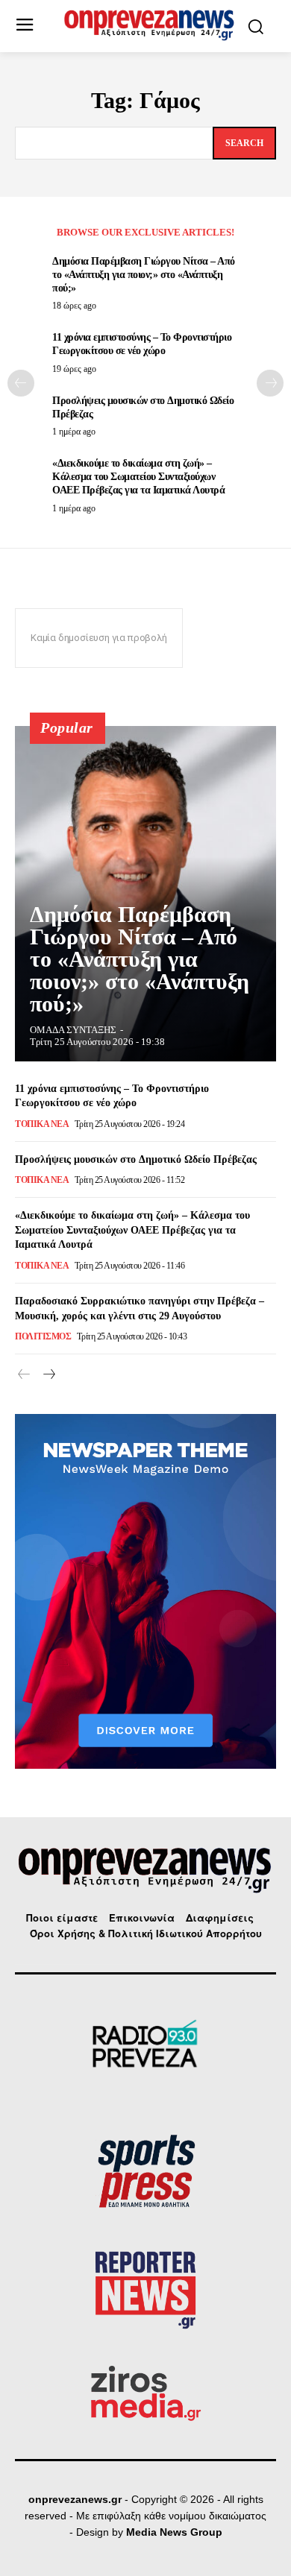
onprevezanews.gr (75, 2499)
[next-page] (270, 383)
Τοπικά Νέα (42, 1124)
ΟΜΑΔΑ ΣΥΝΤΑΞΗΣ (73, 1030)
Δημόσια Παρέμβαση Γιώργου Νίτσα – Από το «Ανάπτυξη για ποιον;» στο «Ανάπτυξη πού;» (144, 275)
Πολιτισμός (43, 1336)
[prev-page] (21, 383)
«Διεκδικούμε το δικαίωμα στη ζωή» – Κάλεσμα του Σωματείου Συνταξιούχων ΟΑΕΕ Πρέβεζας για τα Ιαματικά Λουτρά (138, 477)
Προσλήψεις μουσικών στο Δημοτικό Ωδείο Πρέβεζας (136, 1159)
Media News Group (174, 2532)
